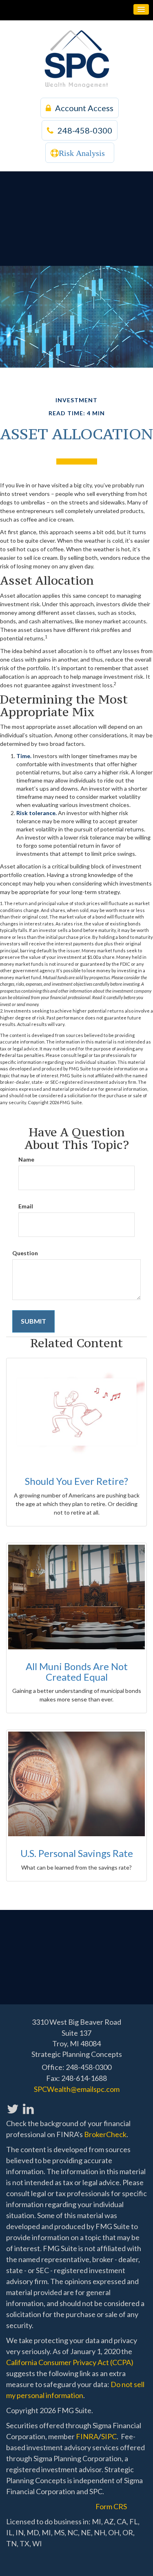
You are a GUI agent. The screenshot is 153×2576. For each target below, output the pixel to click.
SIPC (109, 2436)
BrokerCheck (105, 2134)
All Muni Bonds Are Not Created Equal (77, 1672)
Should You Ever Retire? (76, 1481)
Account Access (84, 108)
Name (26, 1159)
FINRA (87, 2436)
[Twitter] (12, 2104)
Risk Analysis (82, 153)
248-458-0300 (85, 130)
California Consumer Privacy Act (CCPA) (70, 2362)
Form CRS (111, 2506)
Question (25, 1253)
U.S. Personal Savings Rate (77, 1853)
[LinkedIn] (28, 2104)
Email (26, 1206)
